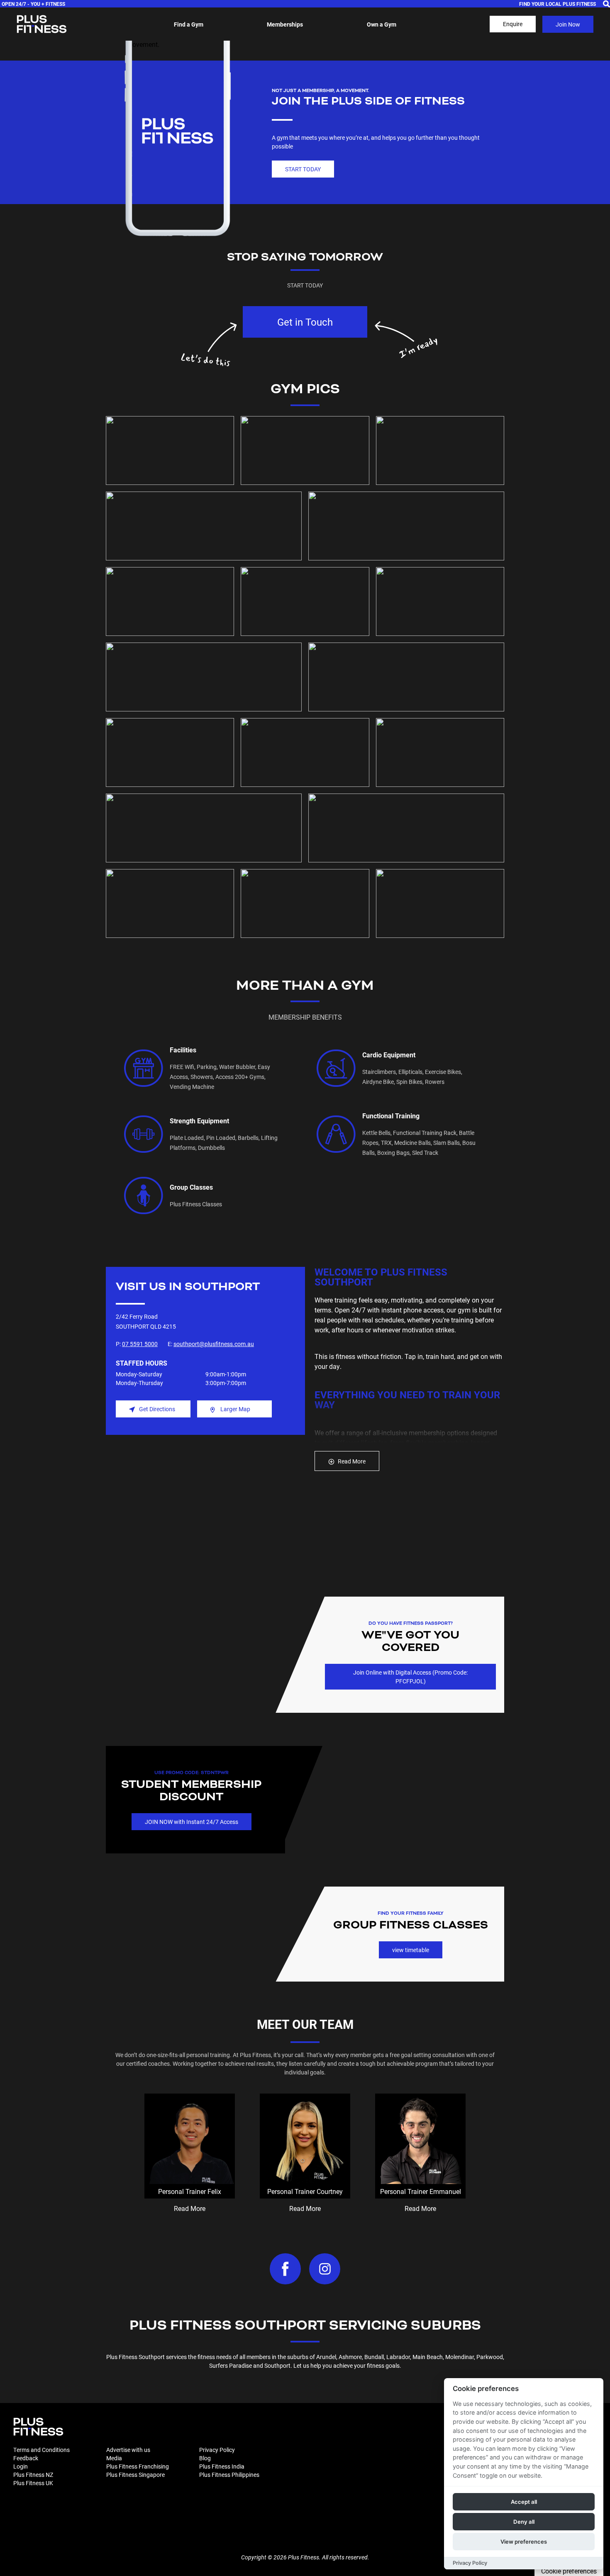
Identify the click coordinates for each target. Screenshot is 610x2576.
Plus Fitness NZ (33, 2475)
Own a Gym (382, 24)
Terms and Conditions (41, 2450)
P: (137, 1344)
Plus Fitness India (222, 2466)
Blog (205, 2458)
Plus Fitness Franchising (138, 2466)
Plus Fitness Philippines (229, 2475)
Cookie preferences (569, 2571)
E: (211, 1344)
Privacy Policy (217, 2450)
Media (114, 2458)
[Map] (205, 1539)
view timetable (411, 1950)
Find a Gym (189, 24)
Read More (352, 1461)
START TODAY (303, 169)
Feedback (26, 2458)
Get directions (157, 1409)
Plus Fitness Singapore (135, 2475)
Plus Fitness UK (33, 2483)
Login (21, 2466)
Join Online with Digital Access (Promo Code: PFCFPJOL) (410, 1677)
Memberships (285, 24)
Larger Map (235, 1409)
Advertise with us (128, 2450)
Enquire (513, 24)
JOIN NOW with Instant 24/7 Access (192, 1822)
